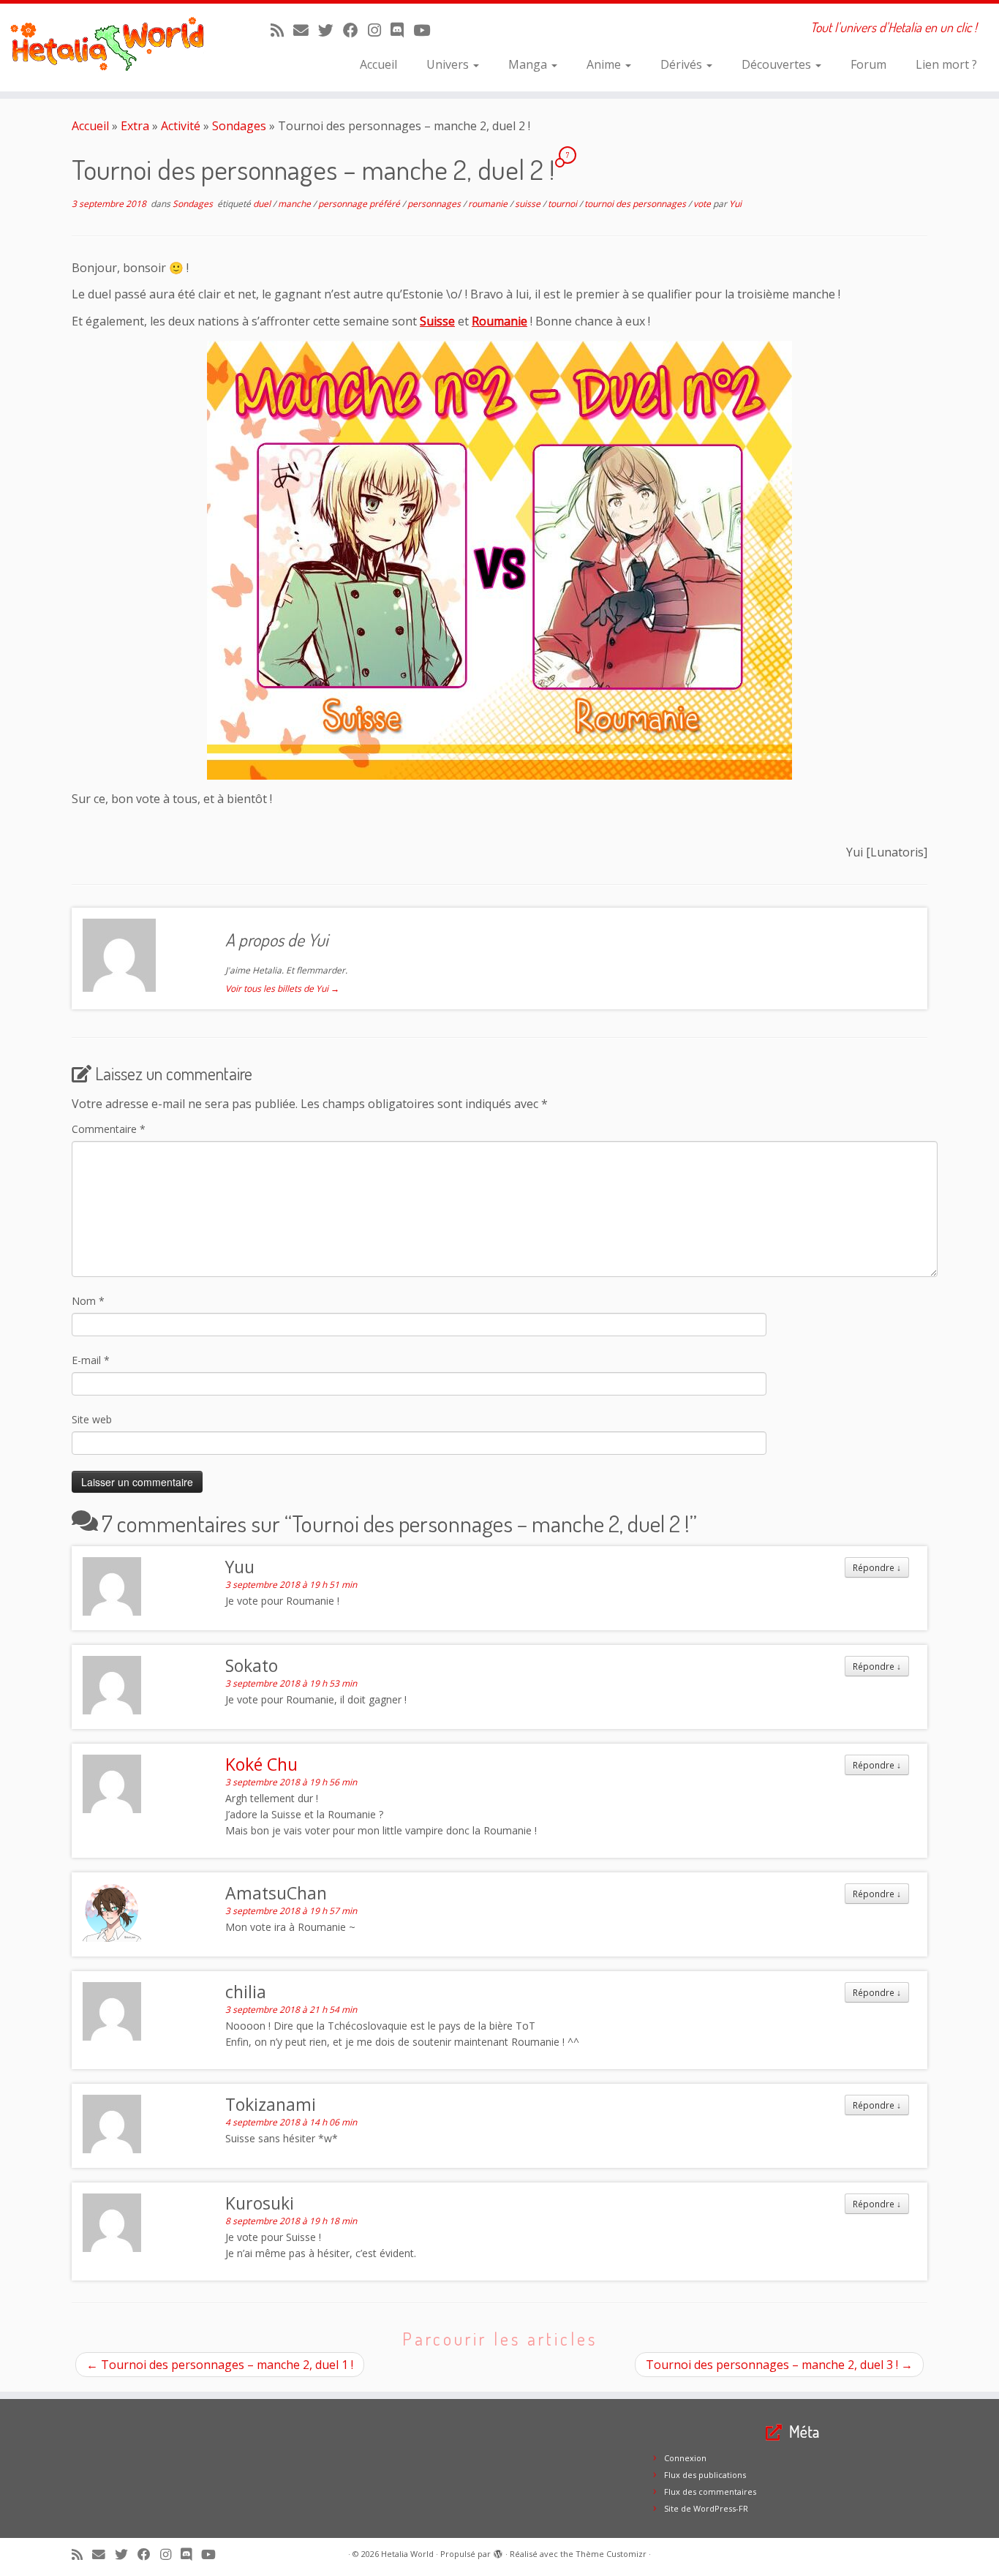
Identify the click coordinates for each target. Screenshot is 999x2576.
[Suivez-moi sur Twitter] (331, 30)
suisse (529, 204)
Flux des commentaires (710, 2492)
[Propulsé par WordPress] (498, 2551)
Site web (92, 1419)
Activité (181, 126)
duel (263, 204)
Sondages (239, 126)
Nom (88, 1301)
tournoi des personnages (636, 204)
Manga (529, 64)
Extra (135, 126)
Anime (605, 64)
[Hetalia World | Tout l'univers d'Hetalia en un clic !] (115, 48)
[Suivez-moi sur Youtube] (426, 30)
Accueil (378, 64)
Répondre (877, 1567)
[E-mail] (306, 30)
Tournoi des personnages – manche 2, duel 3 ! (779, 2365)
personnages (435, 204)
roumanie (489, 204)
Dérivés (683, 64)
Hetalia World (407, 2554)
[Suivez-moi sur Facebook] (355, 30)
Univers (449, 64)
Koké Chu (261, 1764)
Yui (735, 204)
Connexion (685, 2458)
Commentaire (109, 1129)
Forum (868, 64)
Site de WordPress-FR (706, 2508)
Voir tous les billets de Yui (282, 988)
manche (295, 204)
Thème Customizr (611, 2554)
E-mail (91, 1360)
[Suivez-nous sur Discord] (402, 30)
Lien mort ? (946, 64)
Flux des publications (705, 2475)
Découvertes (778, 64)
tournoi (563, 204)
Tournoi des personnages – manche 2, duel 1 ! (220, 2365)
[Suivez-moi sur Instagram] (379, 30)
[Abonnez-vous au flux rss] (282, 30)
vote (703, 204)
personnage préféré (360, 204)
